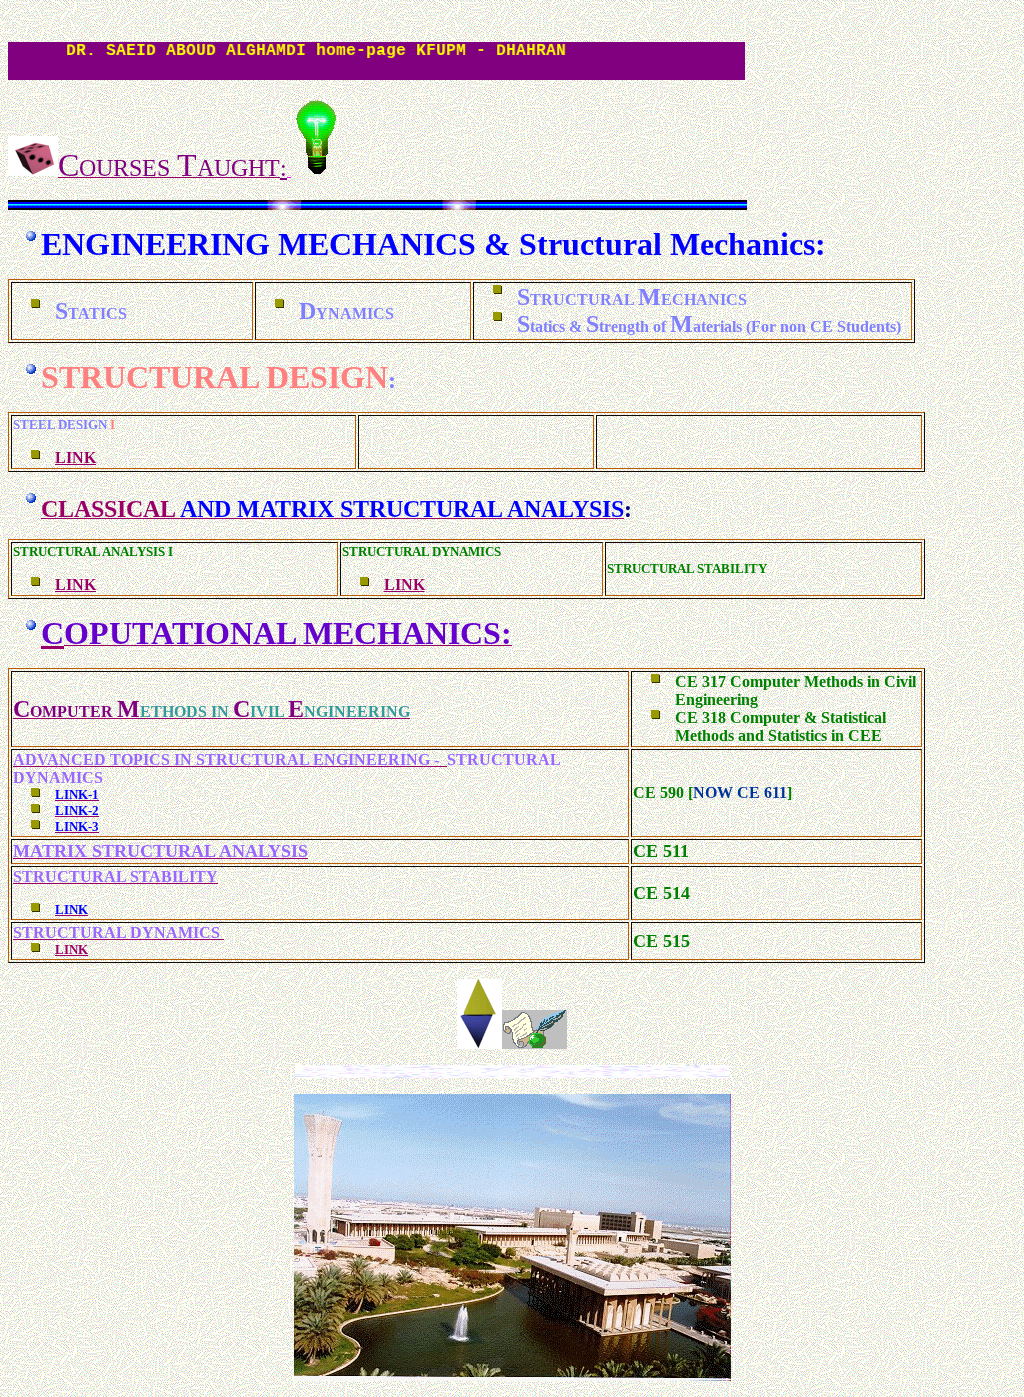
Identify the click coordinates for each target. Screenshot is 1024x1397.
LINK (75, 457)
